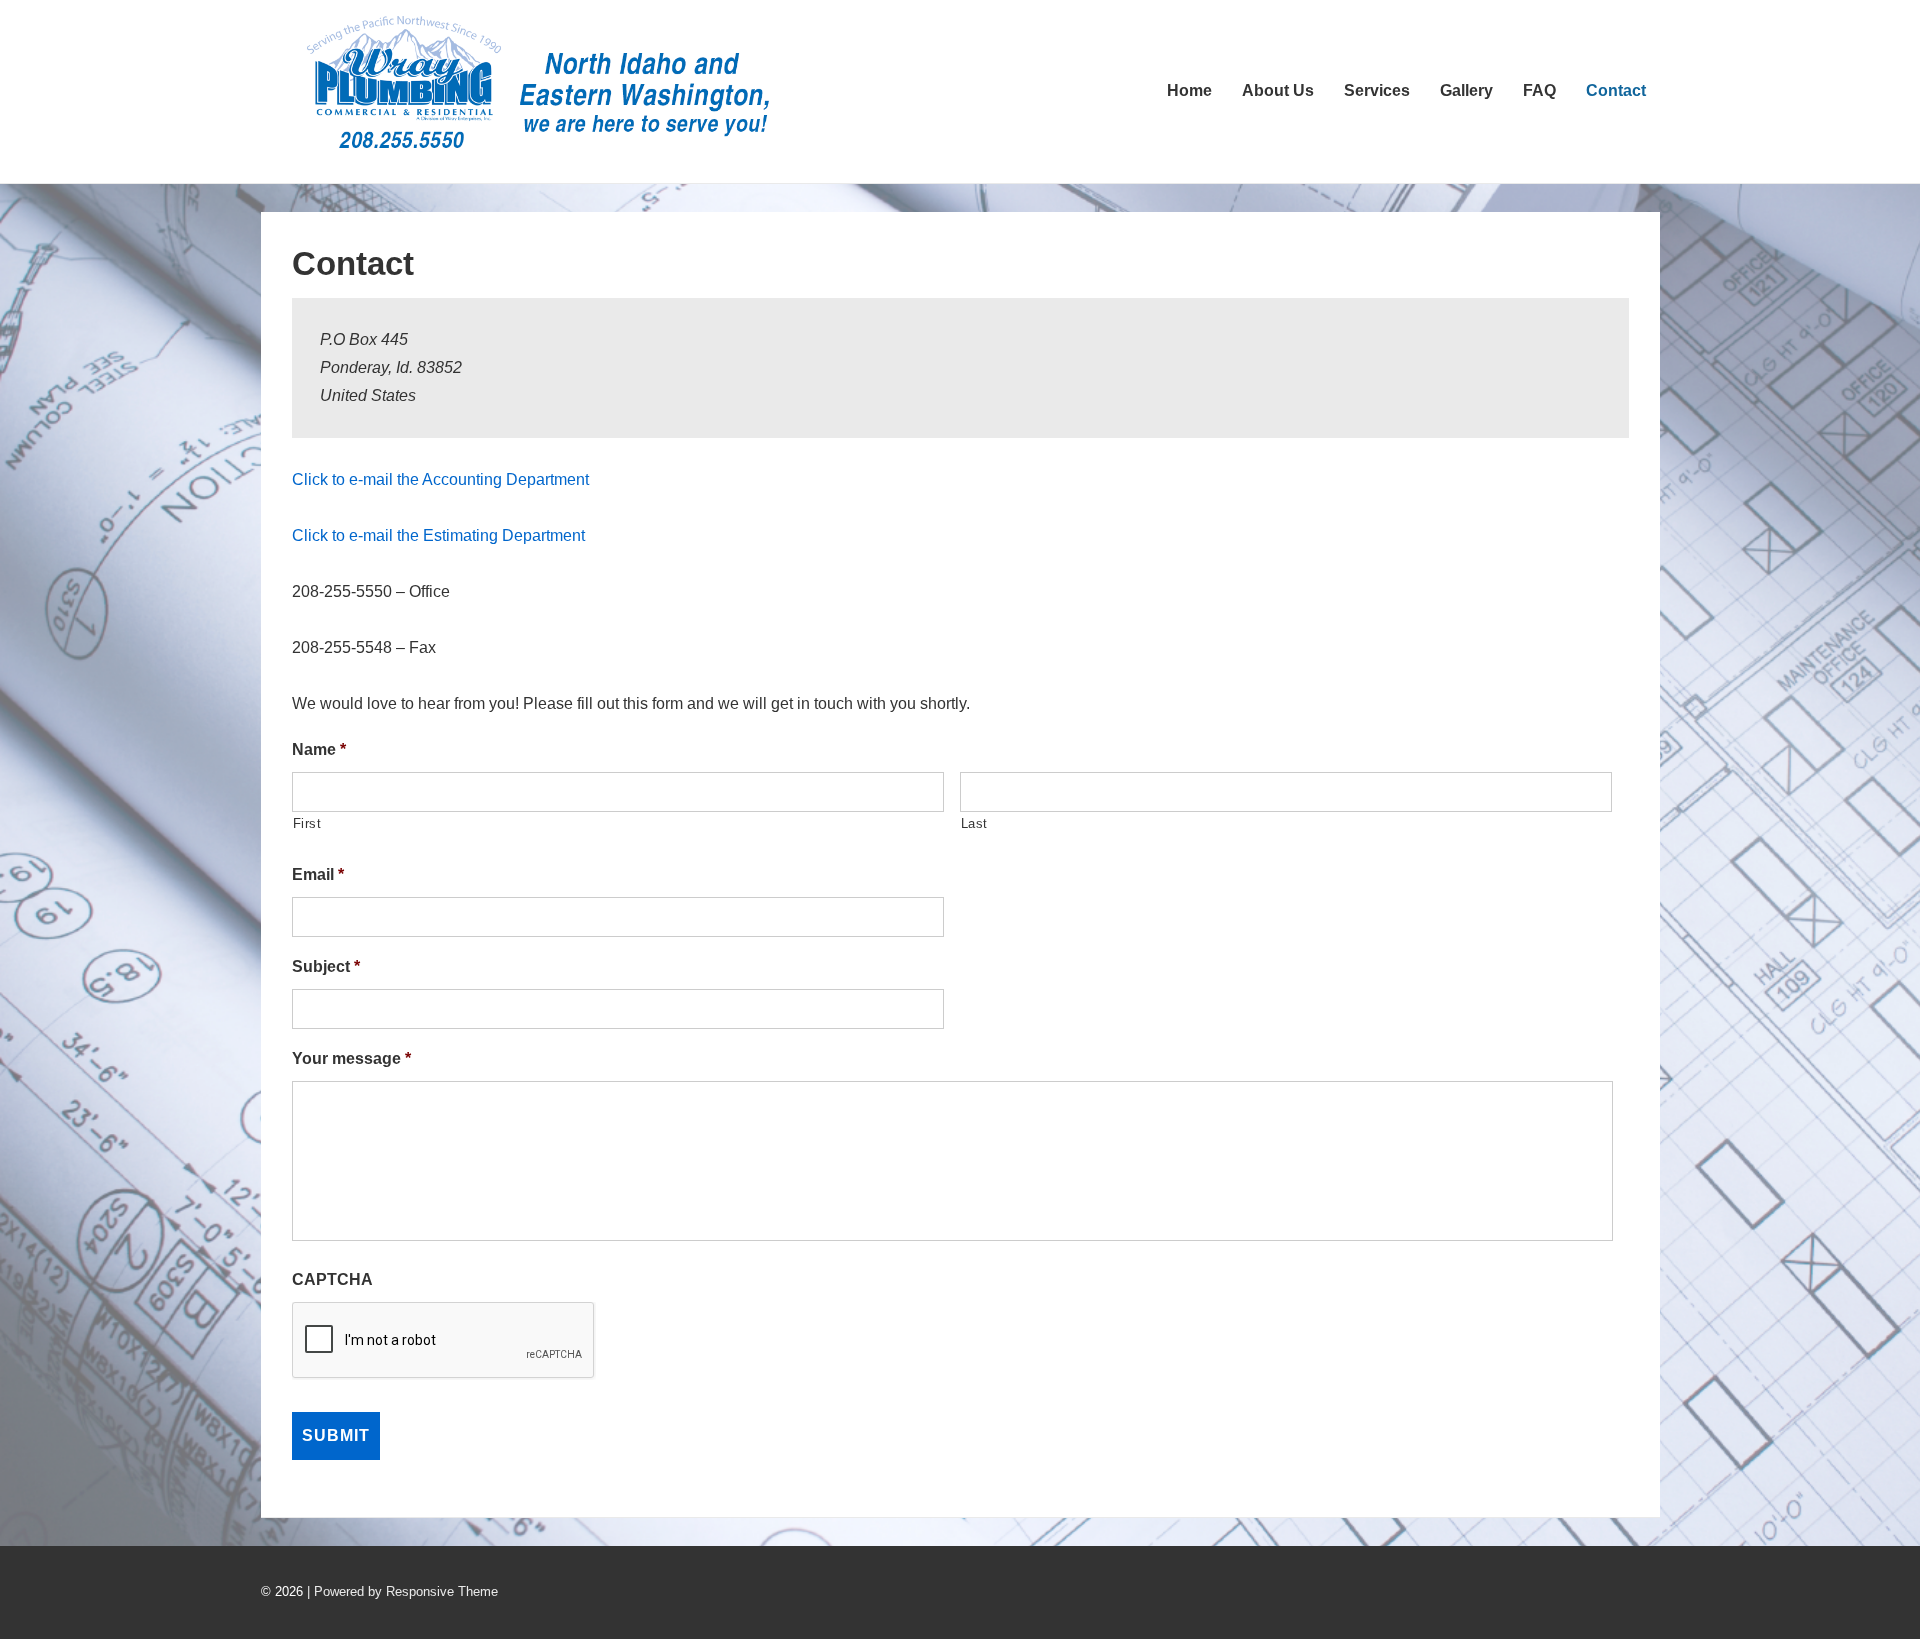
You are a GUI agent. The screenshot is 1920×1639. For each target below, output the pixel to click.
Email (318, 874)
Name (319, 749)
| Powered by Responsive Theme (402, 1591)
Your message (351, 1058)
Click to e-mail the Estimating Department (438, 535)
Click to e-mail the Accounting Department (440, 479)
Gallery (1466, 90)
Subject (326, 966)
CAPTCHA (332, 1279)
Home (1189, 90)
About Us (1278, 90)
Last (975, 823)
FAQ (1539, 90)
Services (1377, 90)
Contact (1616, 90)
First (307, 823)
